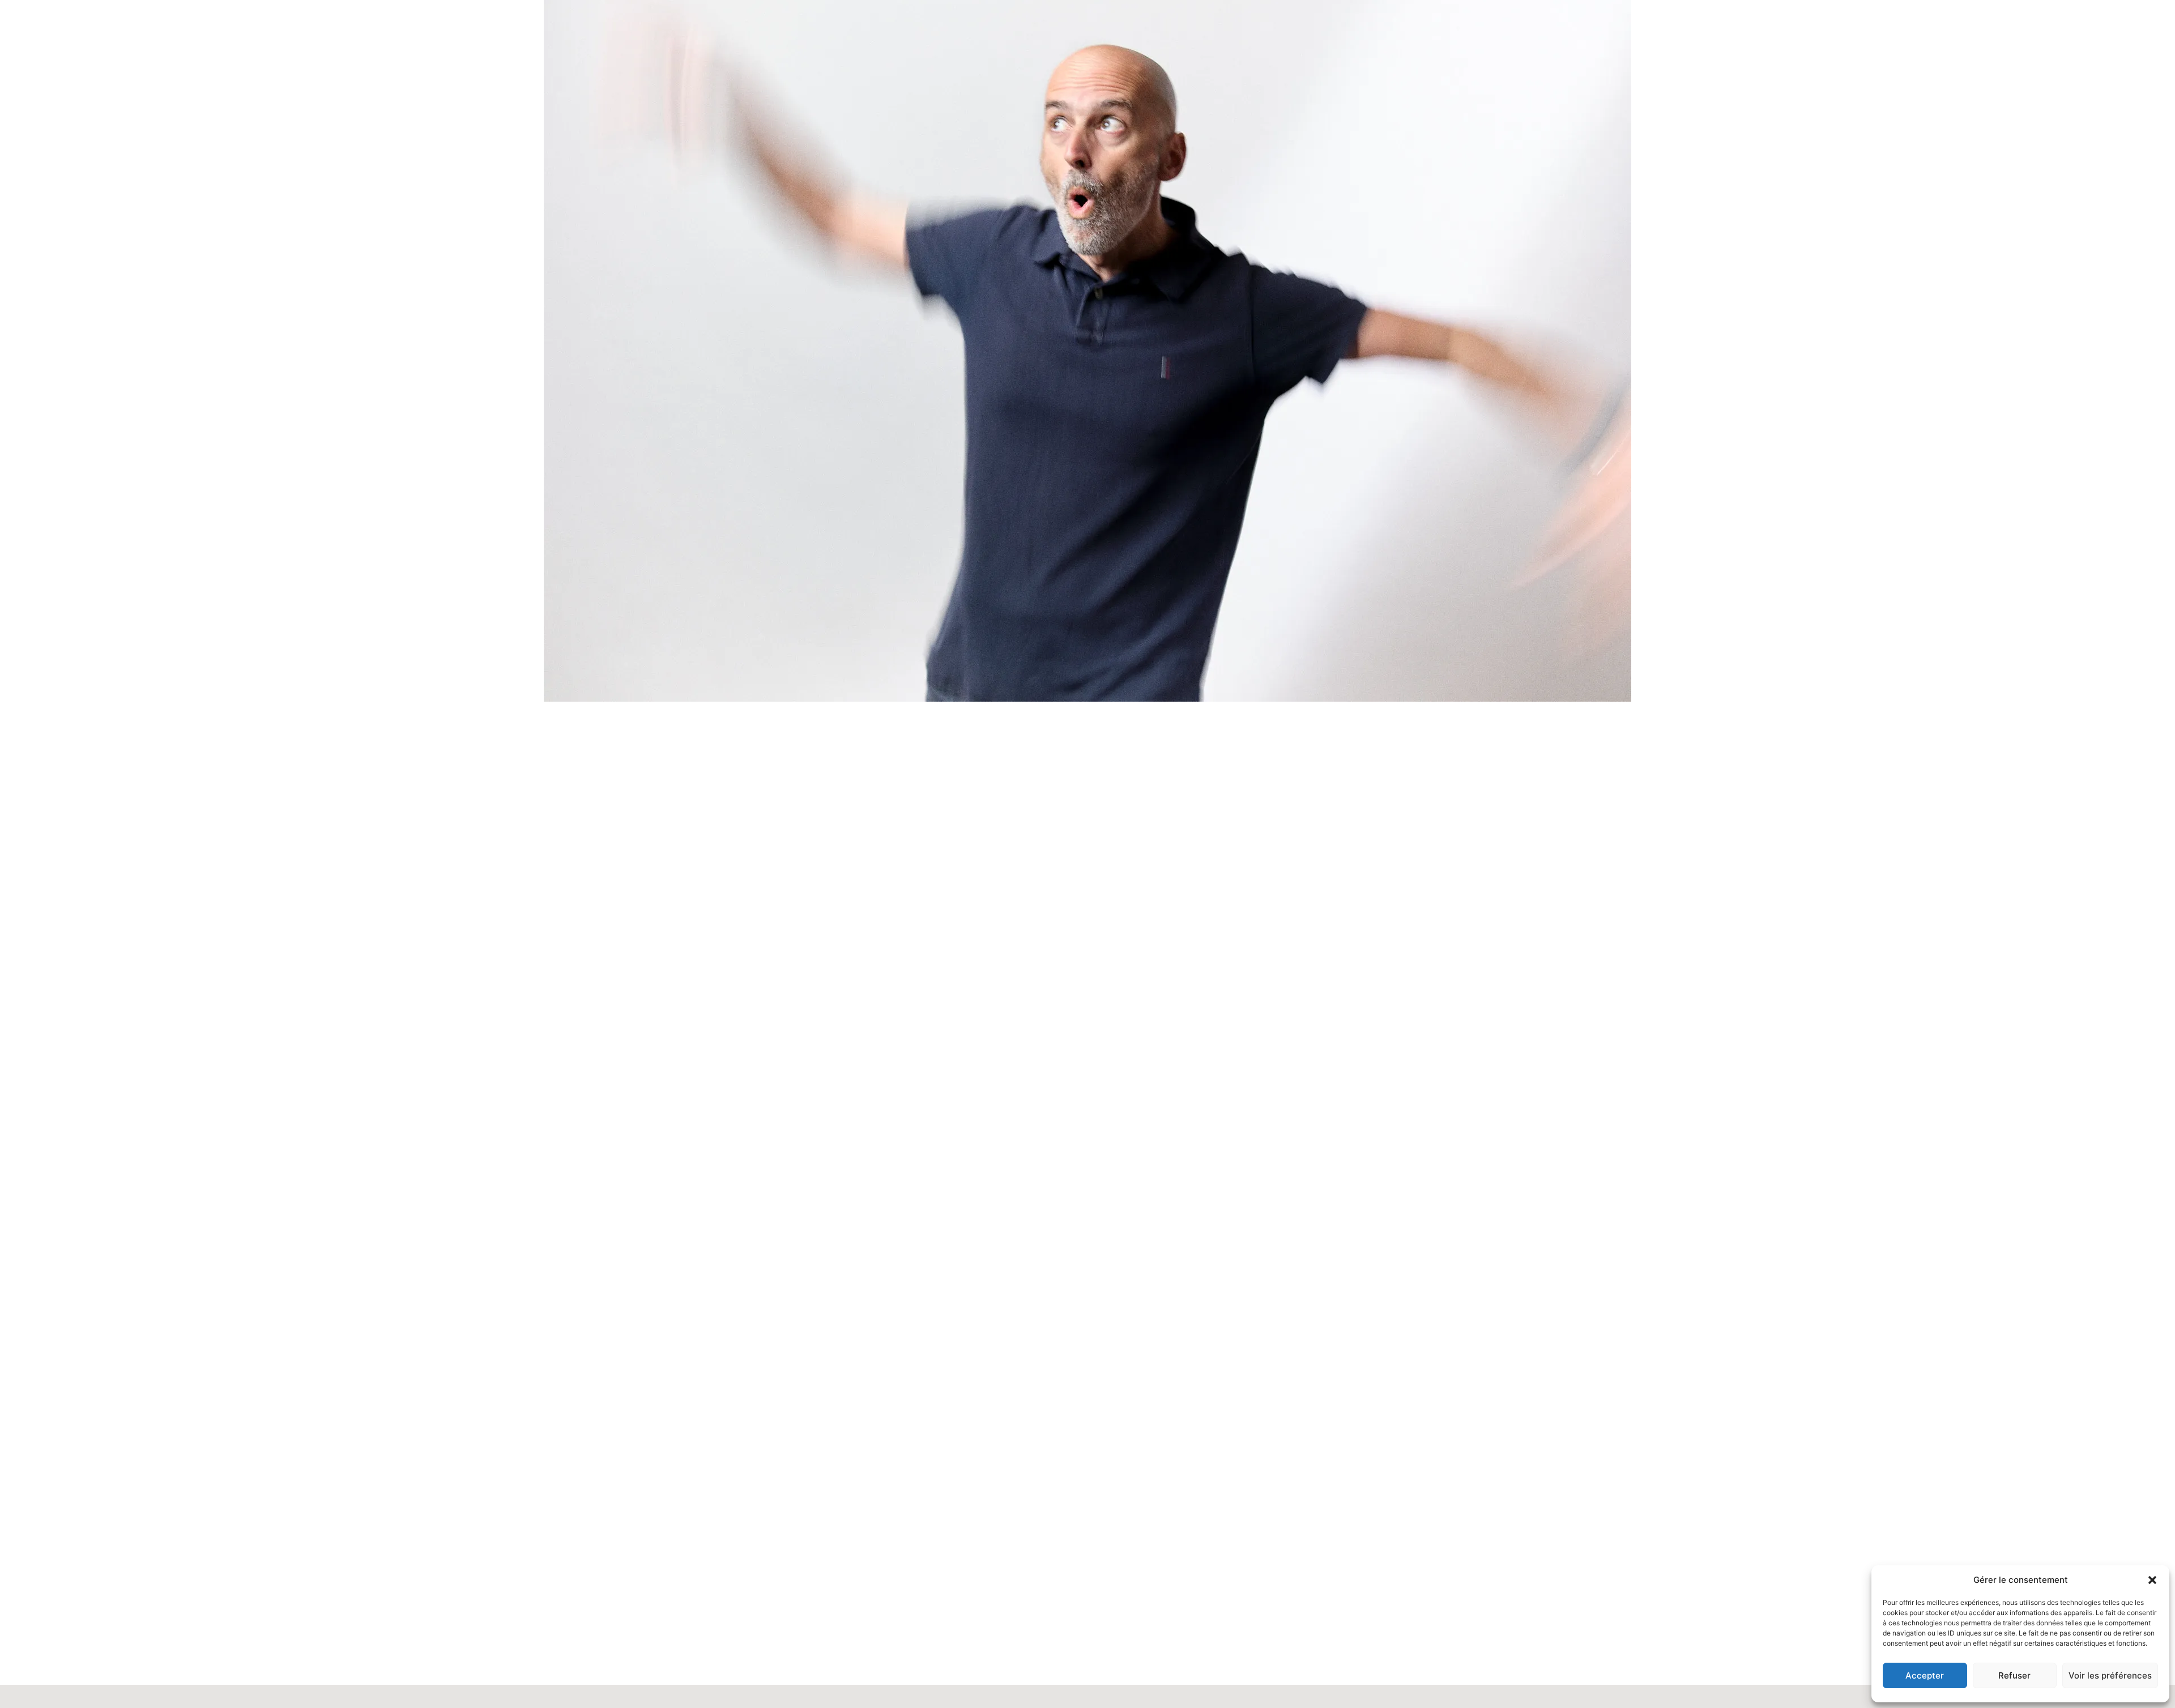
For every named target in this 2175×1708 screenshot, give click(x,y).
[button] (2152, 1580)
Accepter (1925, 1675)
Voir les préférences (2110, 1675)
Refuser (2014, 1675)
